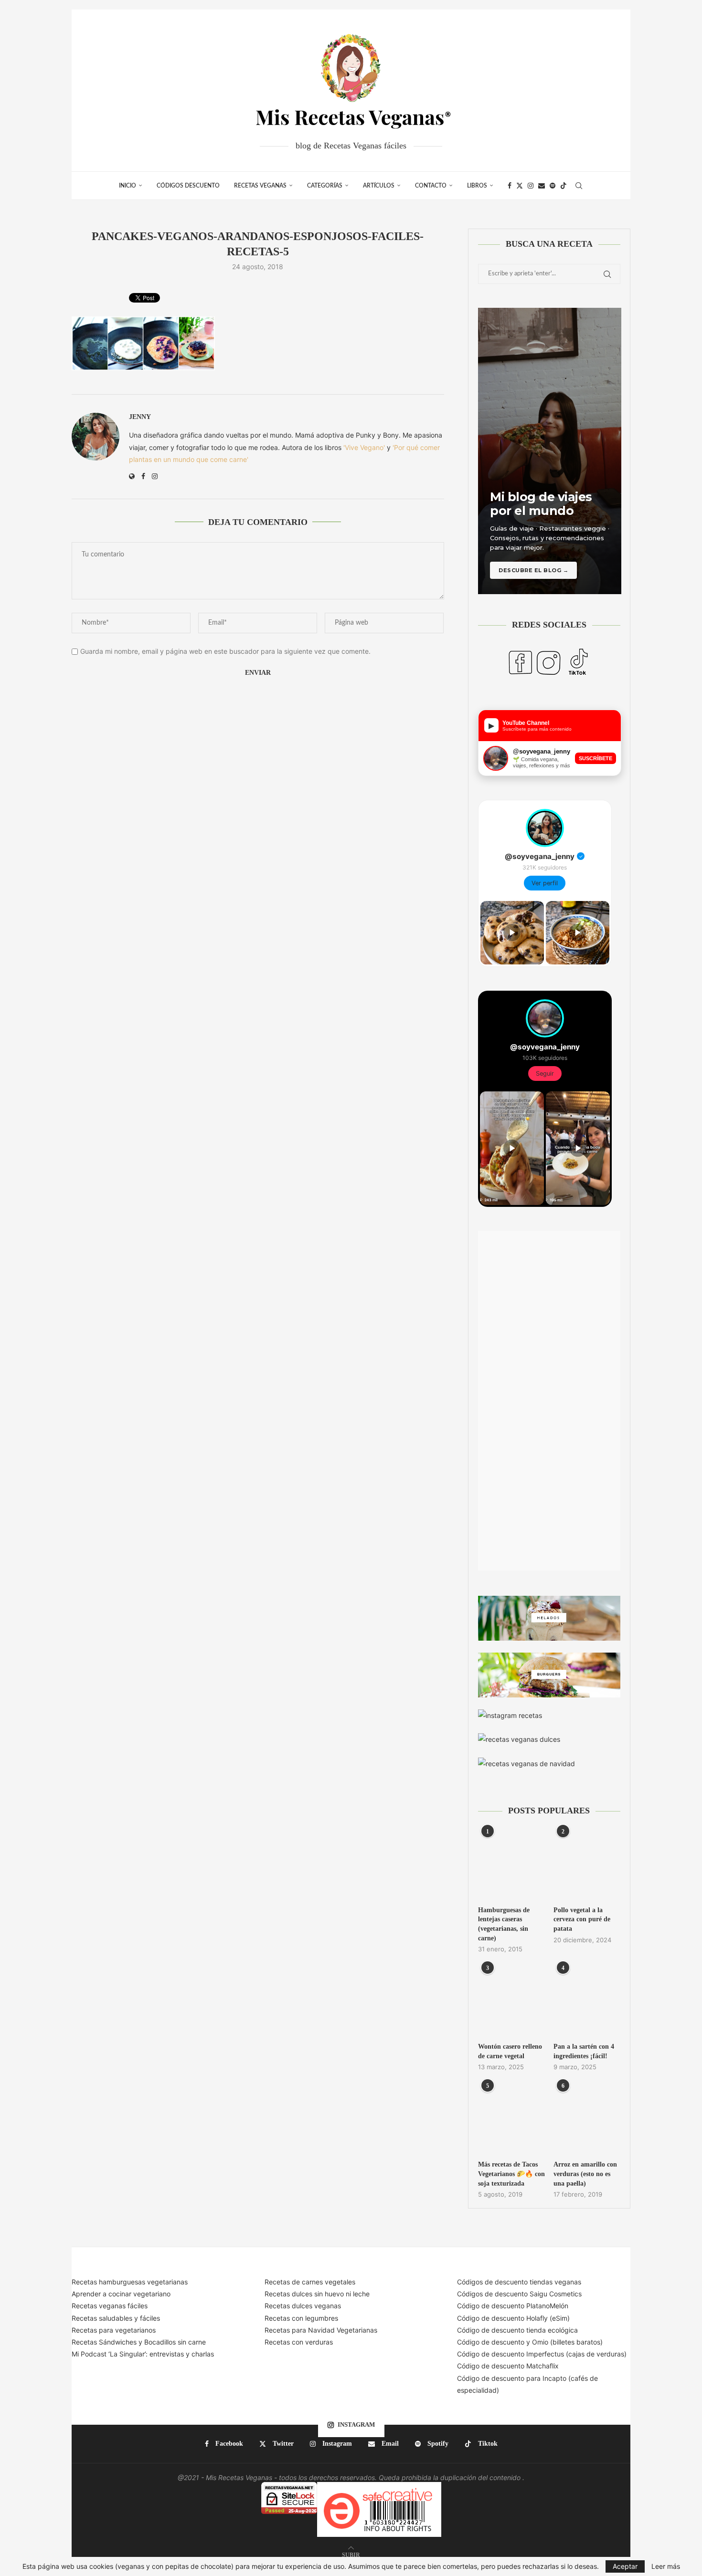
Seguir (545, 1073)
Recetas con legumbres (301, 2318)
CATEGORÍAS (325, 186)
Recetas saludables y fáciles (116, 2318)
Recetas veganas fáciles (110, 2306)
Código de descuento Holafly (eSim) (514, 2318)
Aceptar (625, 2566)
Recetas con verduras (299, 2342)
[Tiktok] (564, 186)
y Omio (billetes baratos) (564, 2342)
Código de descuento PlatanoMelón (513, 2306)
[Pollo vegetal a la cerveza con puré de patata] (587, 1864)
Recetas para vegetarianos (114, 2330)
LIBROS (477, 186)
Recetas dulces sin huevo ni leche (317, 2294)
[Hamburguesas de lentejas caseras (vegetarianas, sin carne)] (511, 1864)
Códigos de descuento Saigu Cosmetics (519, 2294)
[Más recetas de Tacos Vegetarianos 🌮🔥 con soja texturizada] (511, 2119)
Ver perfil (545, 883)
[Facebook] (510, 186)
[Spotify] (553, 186)
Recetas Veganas (260, 186)
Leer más (666, 2566)
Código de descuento (492, 2342)
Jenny (140, 417)
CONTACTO (431, 186)
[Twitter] (520, 186)
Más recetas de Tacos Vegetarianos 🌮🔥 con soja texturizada (511, 2174)
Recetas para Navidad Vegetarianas (321, 2330)
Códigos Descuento (188, 186)
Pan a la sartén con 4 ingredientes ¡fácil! (584, 2051)
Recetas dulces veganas (303, 2306)
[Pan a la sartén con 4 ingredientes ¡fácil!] (587, 2001)
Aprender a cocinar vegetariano (121, 2294)
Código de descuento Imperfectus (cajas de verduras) (542, 2354)
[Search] (579, 186)
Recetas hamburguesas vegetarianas (130, 2282)
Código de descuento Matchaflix (508, 2366)
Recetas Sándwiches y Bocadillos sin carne (139, 2342)
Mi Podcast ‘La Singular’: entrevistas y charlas (143, 2354)
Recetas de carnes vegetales (310, 2282)
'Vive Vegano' (364, 447)
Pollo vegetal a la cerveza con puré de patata (582, 1919)
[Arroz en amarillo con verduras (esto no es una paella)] (587, 2119)
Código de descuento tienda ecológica (517, 2330)
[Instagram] (531, 186)
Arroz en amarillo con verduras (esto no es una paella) (585, 2174)
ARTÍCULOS (379, 186)
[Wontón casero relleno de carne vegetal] (511, 2001)
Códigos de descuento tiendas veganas (519, 2282)
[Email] (542, 186)
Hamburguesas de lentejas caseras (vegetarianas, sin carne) (504, 1924)
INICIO (128, 186)
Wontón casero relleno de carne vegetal (510, 2051)
